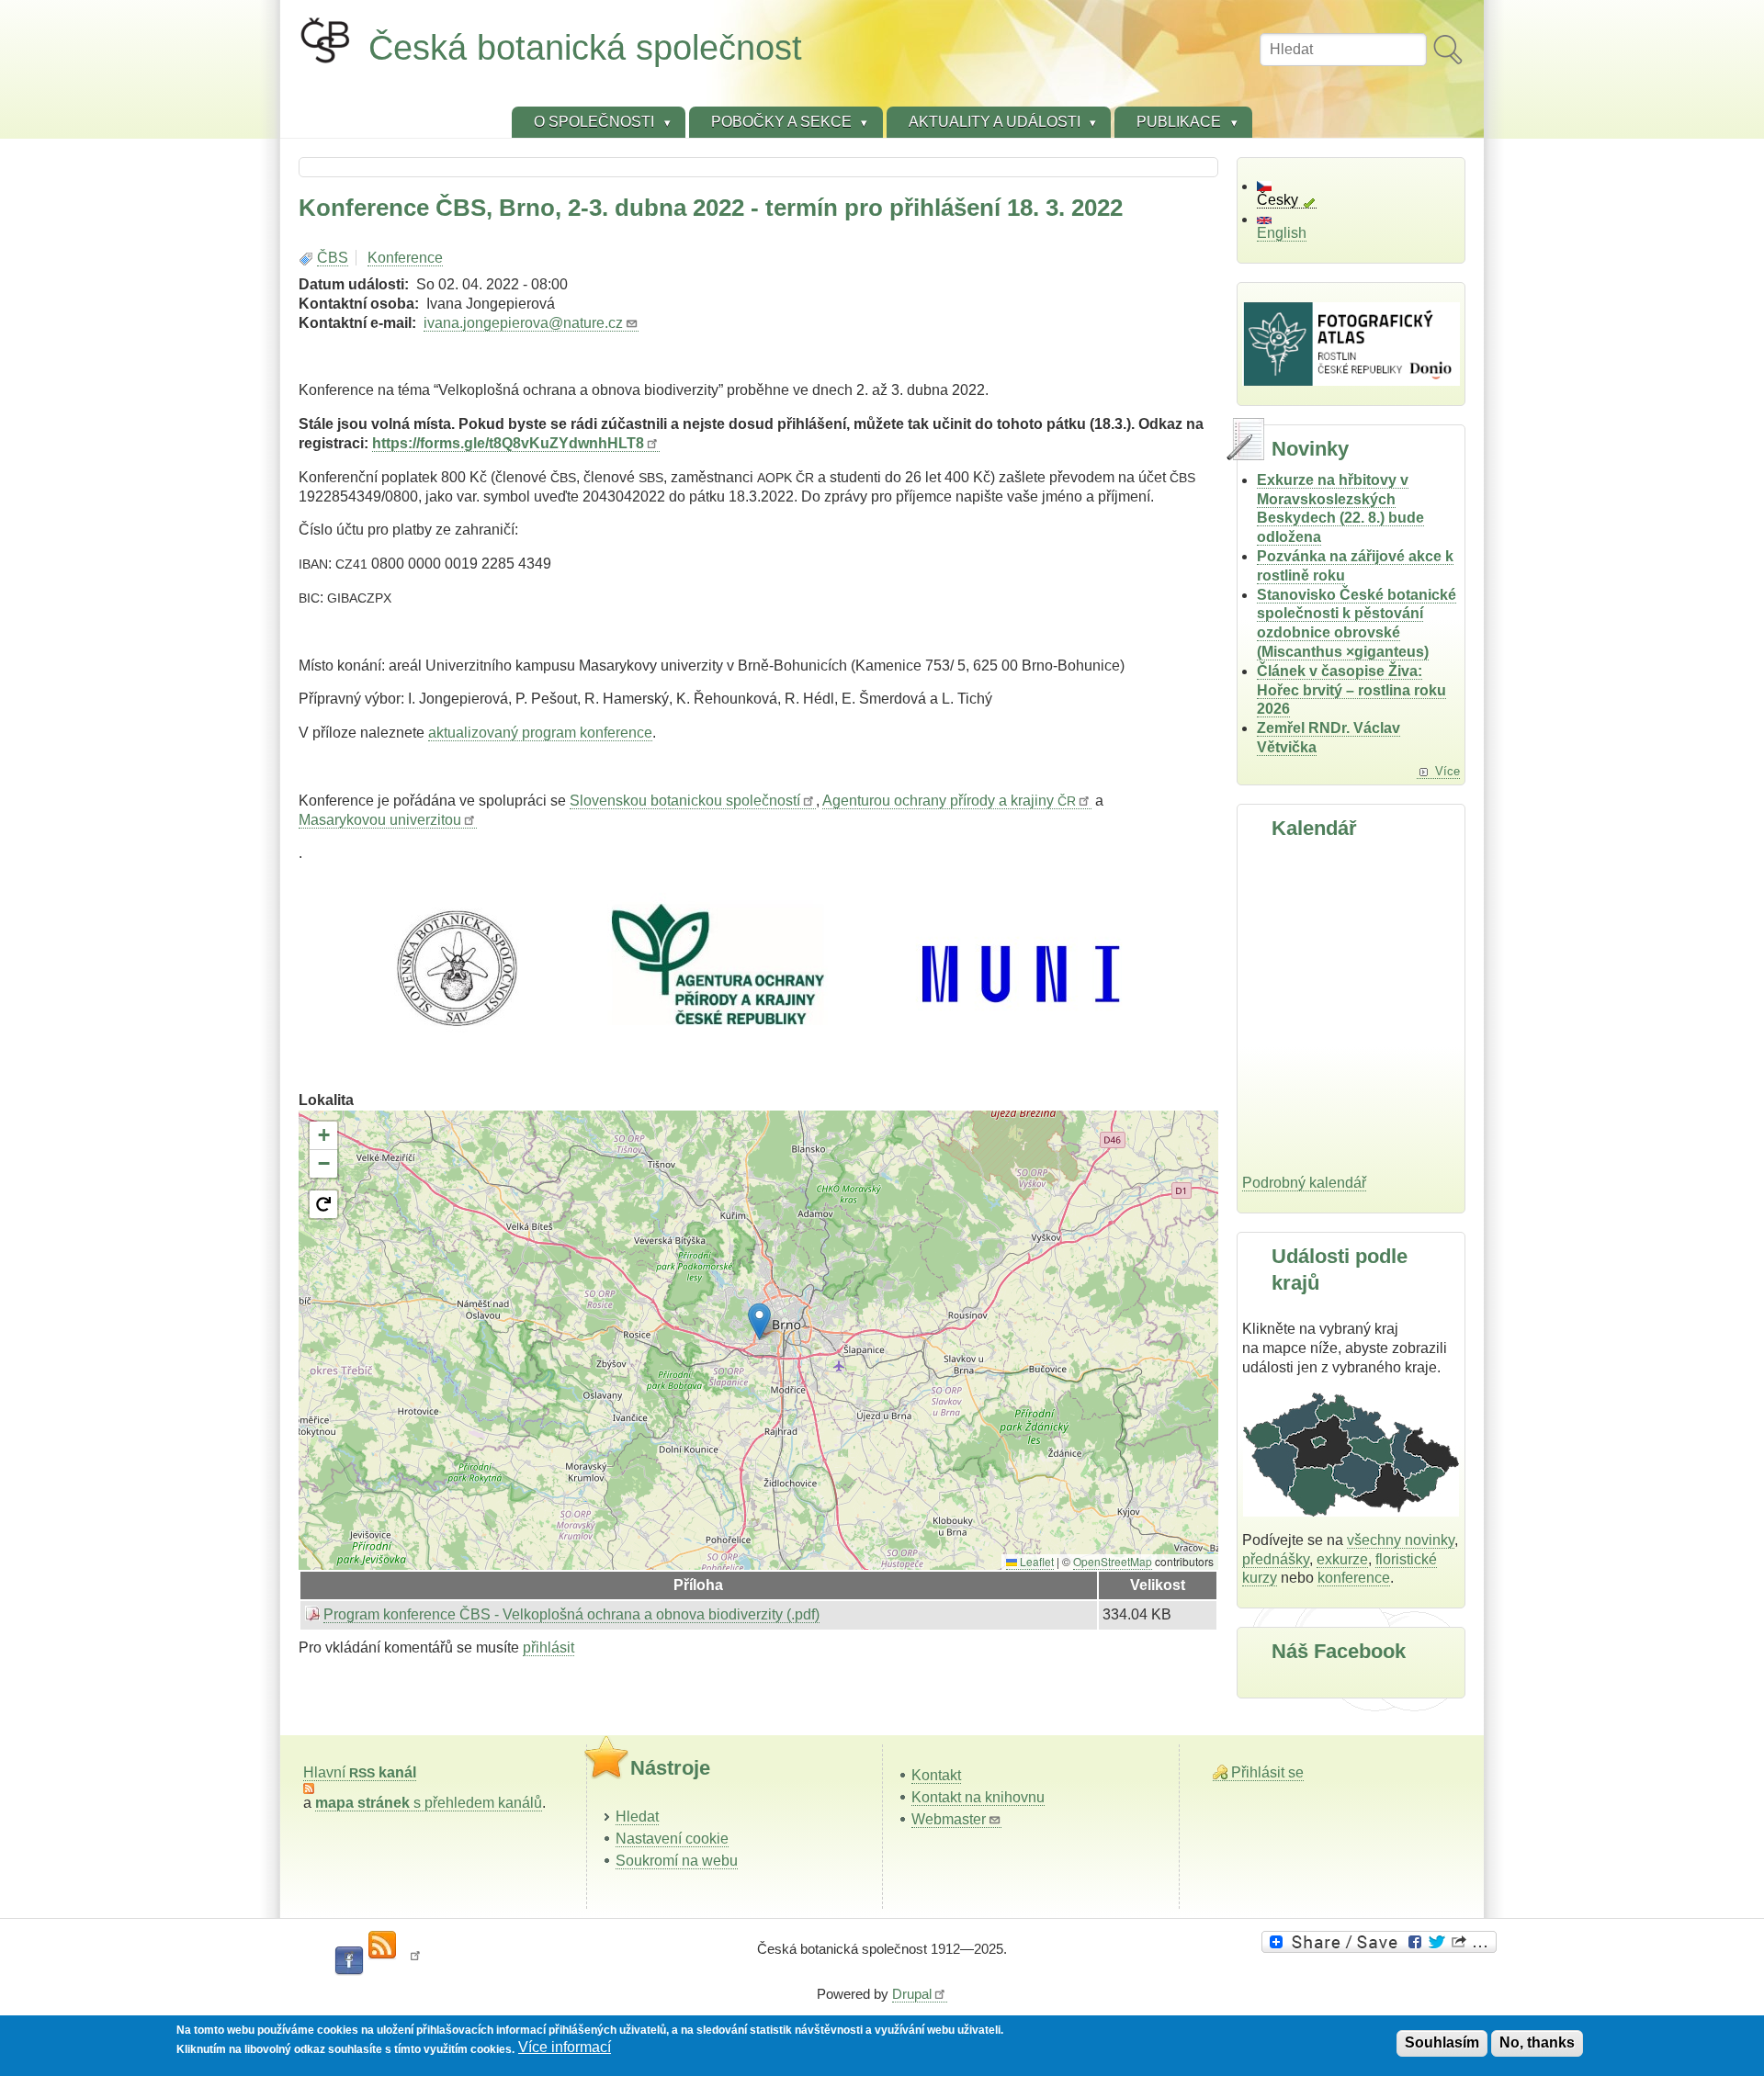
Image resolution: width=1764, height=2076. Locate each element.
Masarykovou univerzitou (380, 820)
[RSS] (382, 1946)
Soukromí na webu (677, 1861)
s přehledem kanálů (429, 1803)
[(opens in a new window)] (1382, 1942)
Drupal (912, 1994)
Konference (405, 258)
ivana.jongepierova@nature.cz (523, 323)
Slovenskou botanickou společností (685, 801)
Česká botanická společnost (585, 47)
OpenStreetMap (1113, 1561)
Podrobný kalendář (1304, 1183)
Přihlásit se (1267, 1772)
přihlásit (548, 1647)
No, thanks (1537, 2042)
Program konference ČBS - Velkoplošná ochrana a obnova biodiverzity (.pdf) (571, 1614)
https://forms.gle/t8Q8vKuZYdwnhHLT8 (508, 443)
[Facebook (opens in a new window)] (349, 1961)
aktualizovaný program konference (540, 733)
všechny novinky (1401, 1540)
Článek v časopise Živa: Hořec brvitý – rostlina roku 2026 (1351, 690)
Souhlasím (1442, 2042)
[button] (759, 1321)
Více (1447, 771)
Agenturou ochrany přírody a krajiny (949, 801)
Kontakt (936, 1775)
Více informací (565, 2048)
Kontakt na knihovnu (978, 1797)
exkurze (1342, 1559)
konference (1354, 1578)
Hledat (637, 1816)
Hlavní (360, 1772)
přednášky (1276, 1559)
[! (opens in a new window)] (415, 1961)
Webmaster (949, 1819)
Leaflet (1035, 1561)
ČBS (333, 258)
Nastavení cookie (672, 1839)
